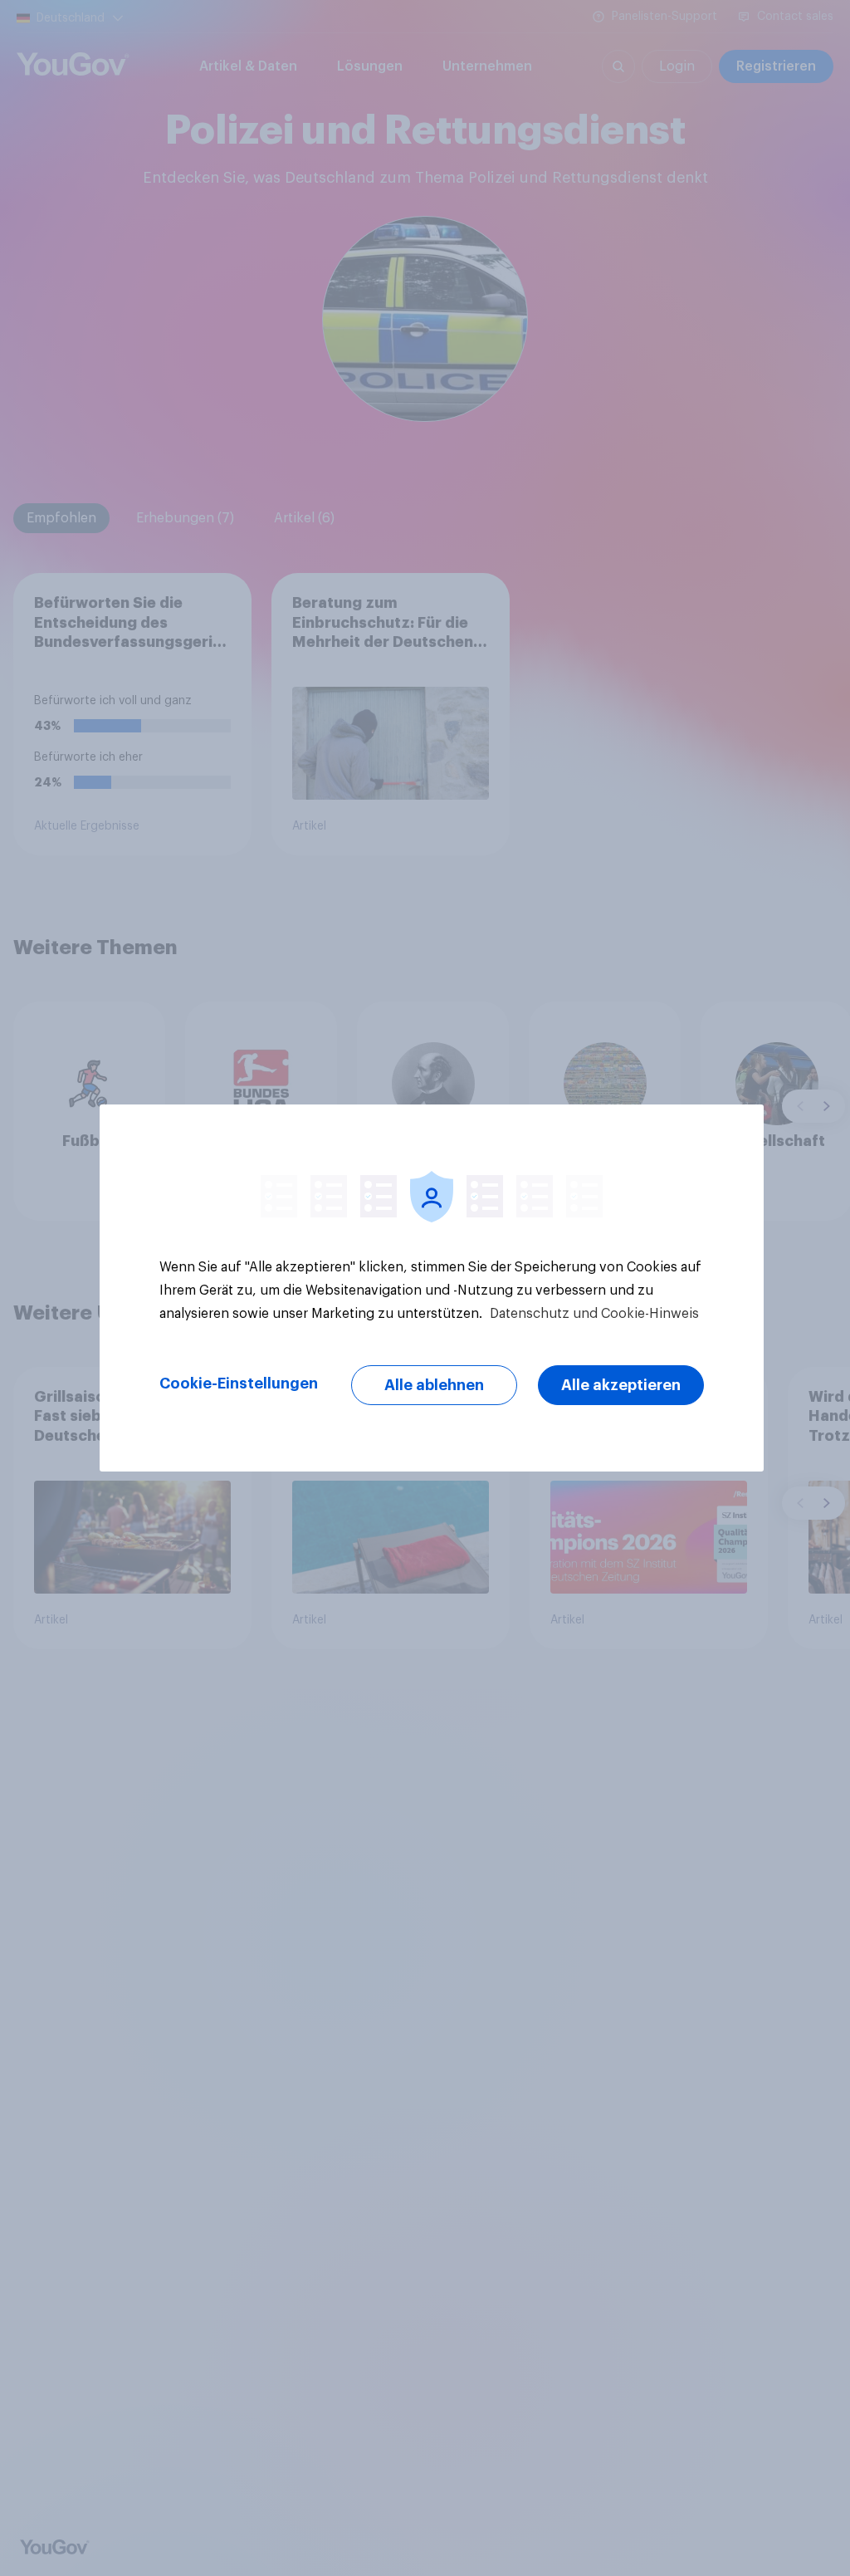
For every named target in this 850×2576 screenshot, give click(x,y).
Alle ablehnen (434, 1385)
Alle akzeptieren (621, 1385)
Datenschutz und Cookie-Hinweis (593, 1314)
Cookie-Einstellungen (239, 1383)
